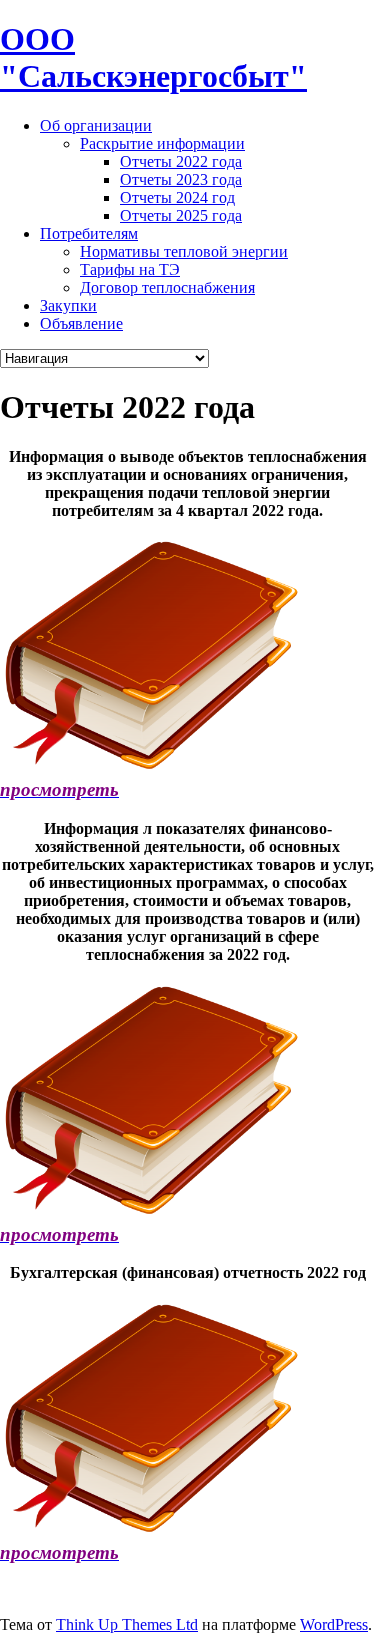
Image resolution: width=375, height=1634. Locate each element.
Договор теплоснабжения (167, 287)
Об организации (96, 125)
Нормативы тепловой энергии (184, 251)
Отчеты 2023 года (181, 179)
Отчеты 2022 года (181, 161)
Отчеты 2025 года (181, 215)
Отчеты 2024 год (177, 197)
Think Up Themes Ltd (127, 1624)
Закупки (68, 305)
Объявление (81, 323)
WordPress (334, 1624)
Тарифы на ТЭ (130, 269)
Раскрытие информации (162, 143)
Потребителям (89, 233)
